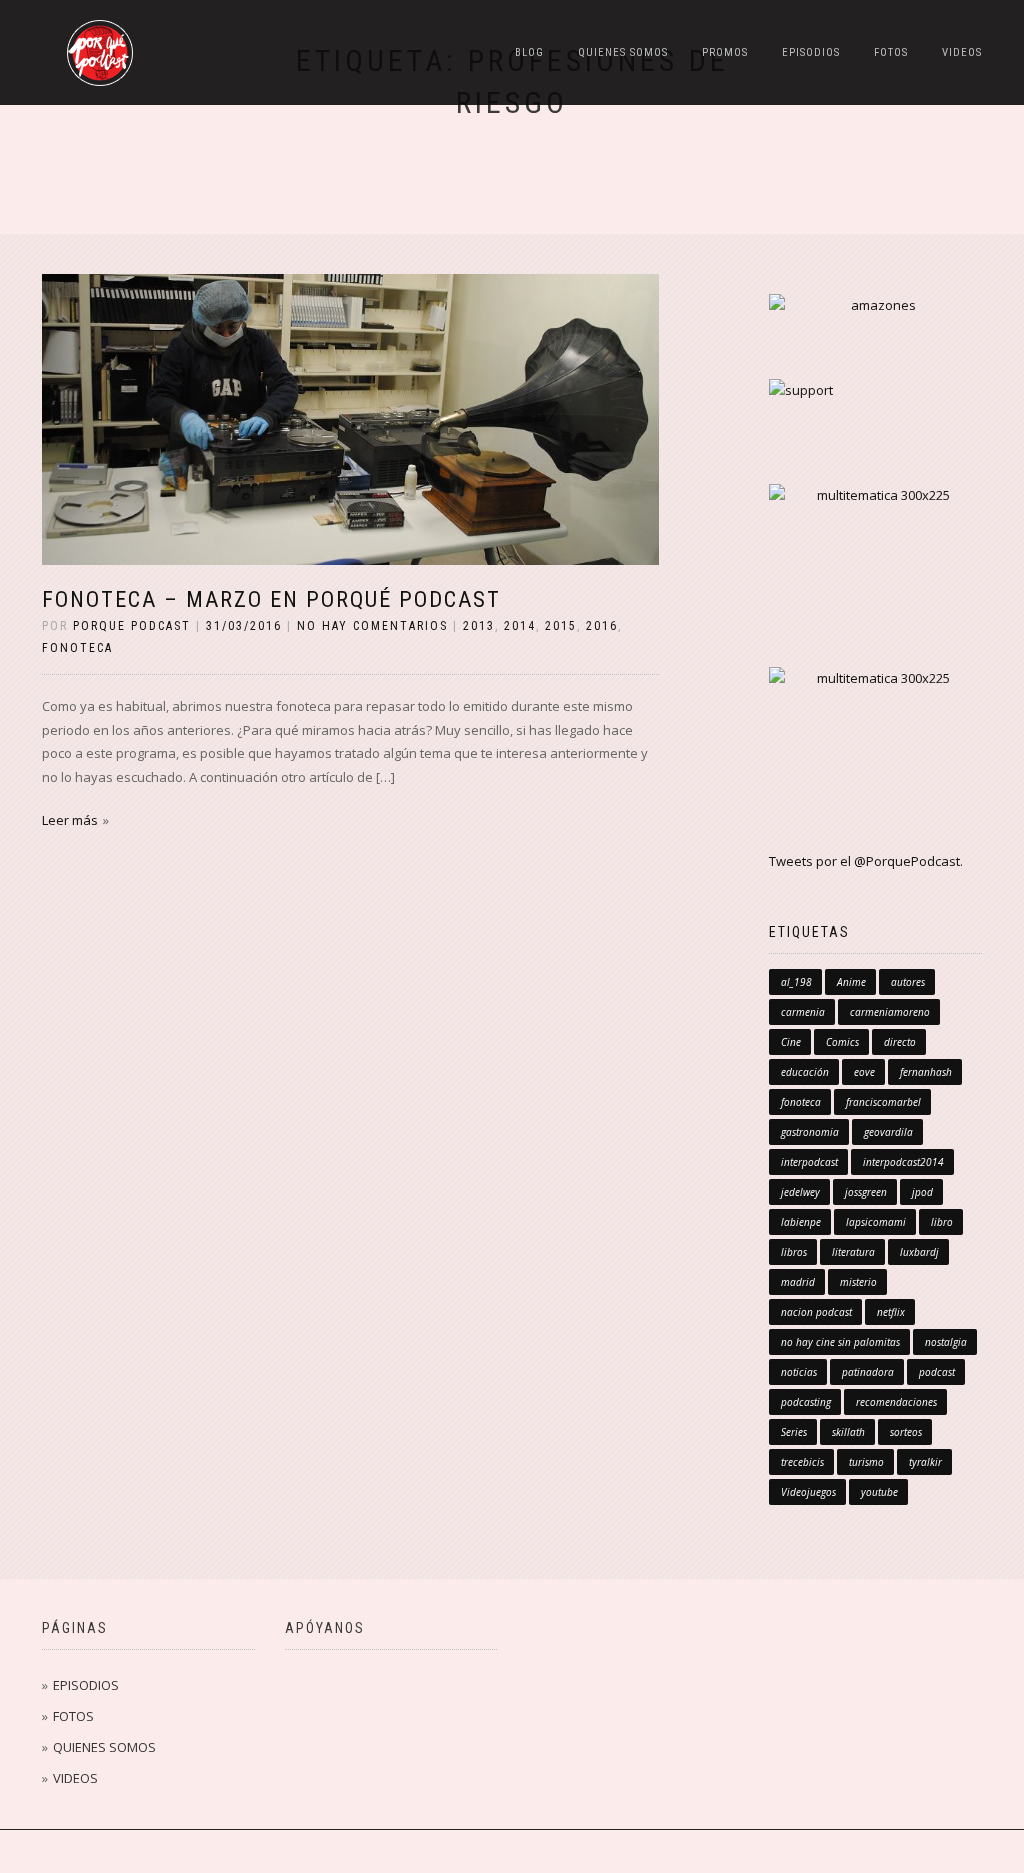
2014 (520, 626)
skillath (848, 1432)
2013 (479, 626)
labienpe (801, 1222)
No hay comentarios (372, 626)
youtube (879, 1492)
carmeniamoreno (890, 1012)
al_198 (796, 982)
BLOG (529, 52)
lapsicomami (876, 1222)
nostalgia (946, 1342)
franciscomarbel (883, 1102)
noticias (799, 1372)
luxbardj (919, 1252)
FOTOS (891, 52)
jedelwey (800, 1192)
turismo (866, 1462)
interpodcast (809, 1162)
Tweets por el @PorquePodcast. (866, 861)
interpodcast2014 (903, 1162)
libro (942, 1222)
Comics (842, 1042)
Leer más (70, 820)
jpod (922, 1192)
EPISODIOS (811, 52)
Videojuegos (808, 1492)
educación (805, 1072)
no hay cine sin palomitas (840, 1342)
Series (794, 1432)
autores (908, 982)
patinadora (868, 1372)
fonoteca (77, 648)
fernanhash (926, 1072)
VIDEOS (962, 52)
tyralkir (925, 1462)
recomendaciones (896, 1402)
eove (864, 1072)
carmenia (803, 1012)
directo (900, 1042)
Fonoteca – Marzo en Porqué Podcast (271, 599)
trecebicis (802, 1462)
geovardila (888, 1132)
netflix (891, 1312)
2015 (561, 626)
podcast (937, 1372)
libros (794, 1252)
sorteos (906, 1432)
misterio (858, 1282)
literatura (853, 1252)
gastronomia (810, 1132)
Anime (851, 982)
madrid (798, 1282)
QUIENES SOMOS (623, 52)
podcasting (806, 1402)
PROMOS (725, 52)
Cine (791, 1042)
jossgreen (866, 1192)
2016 (602, 626)
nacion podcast (816, 1312)
